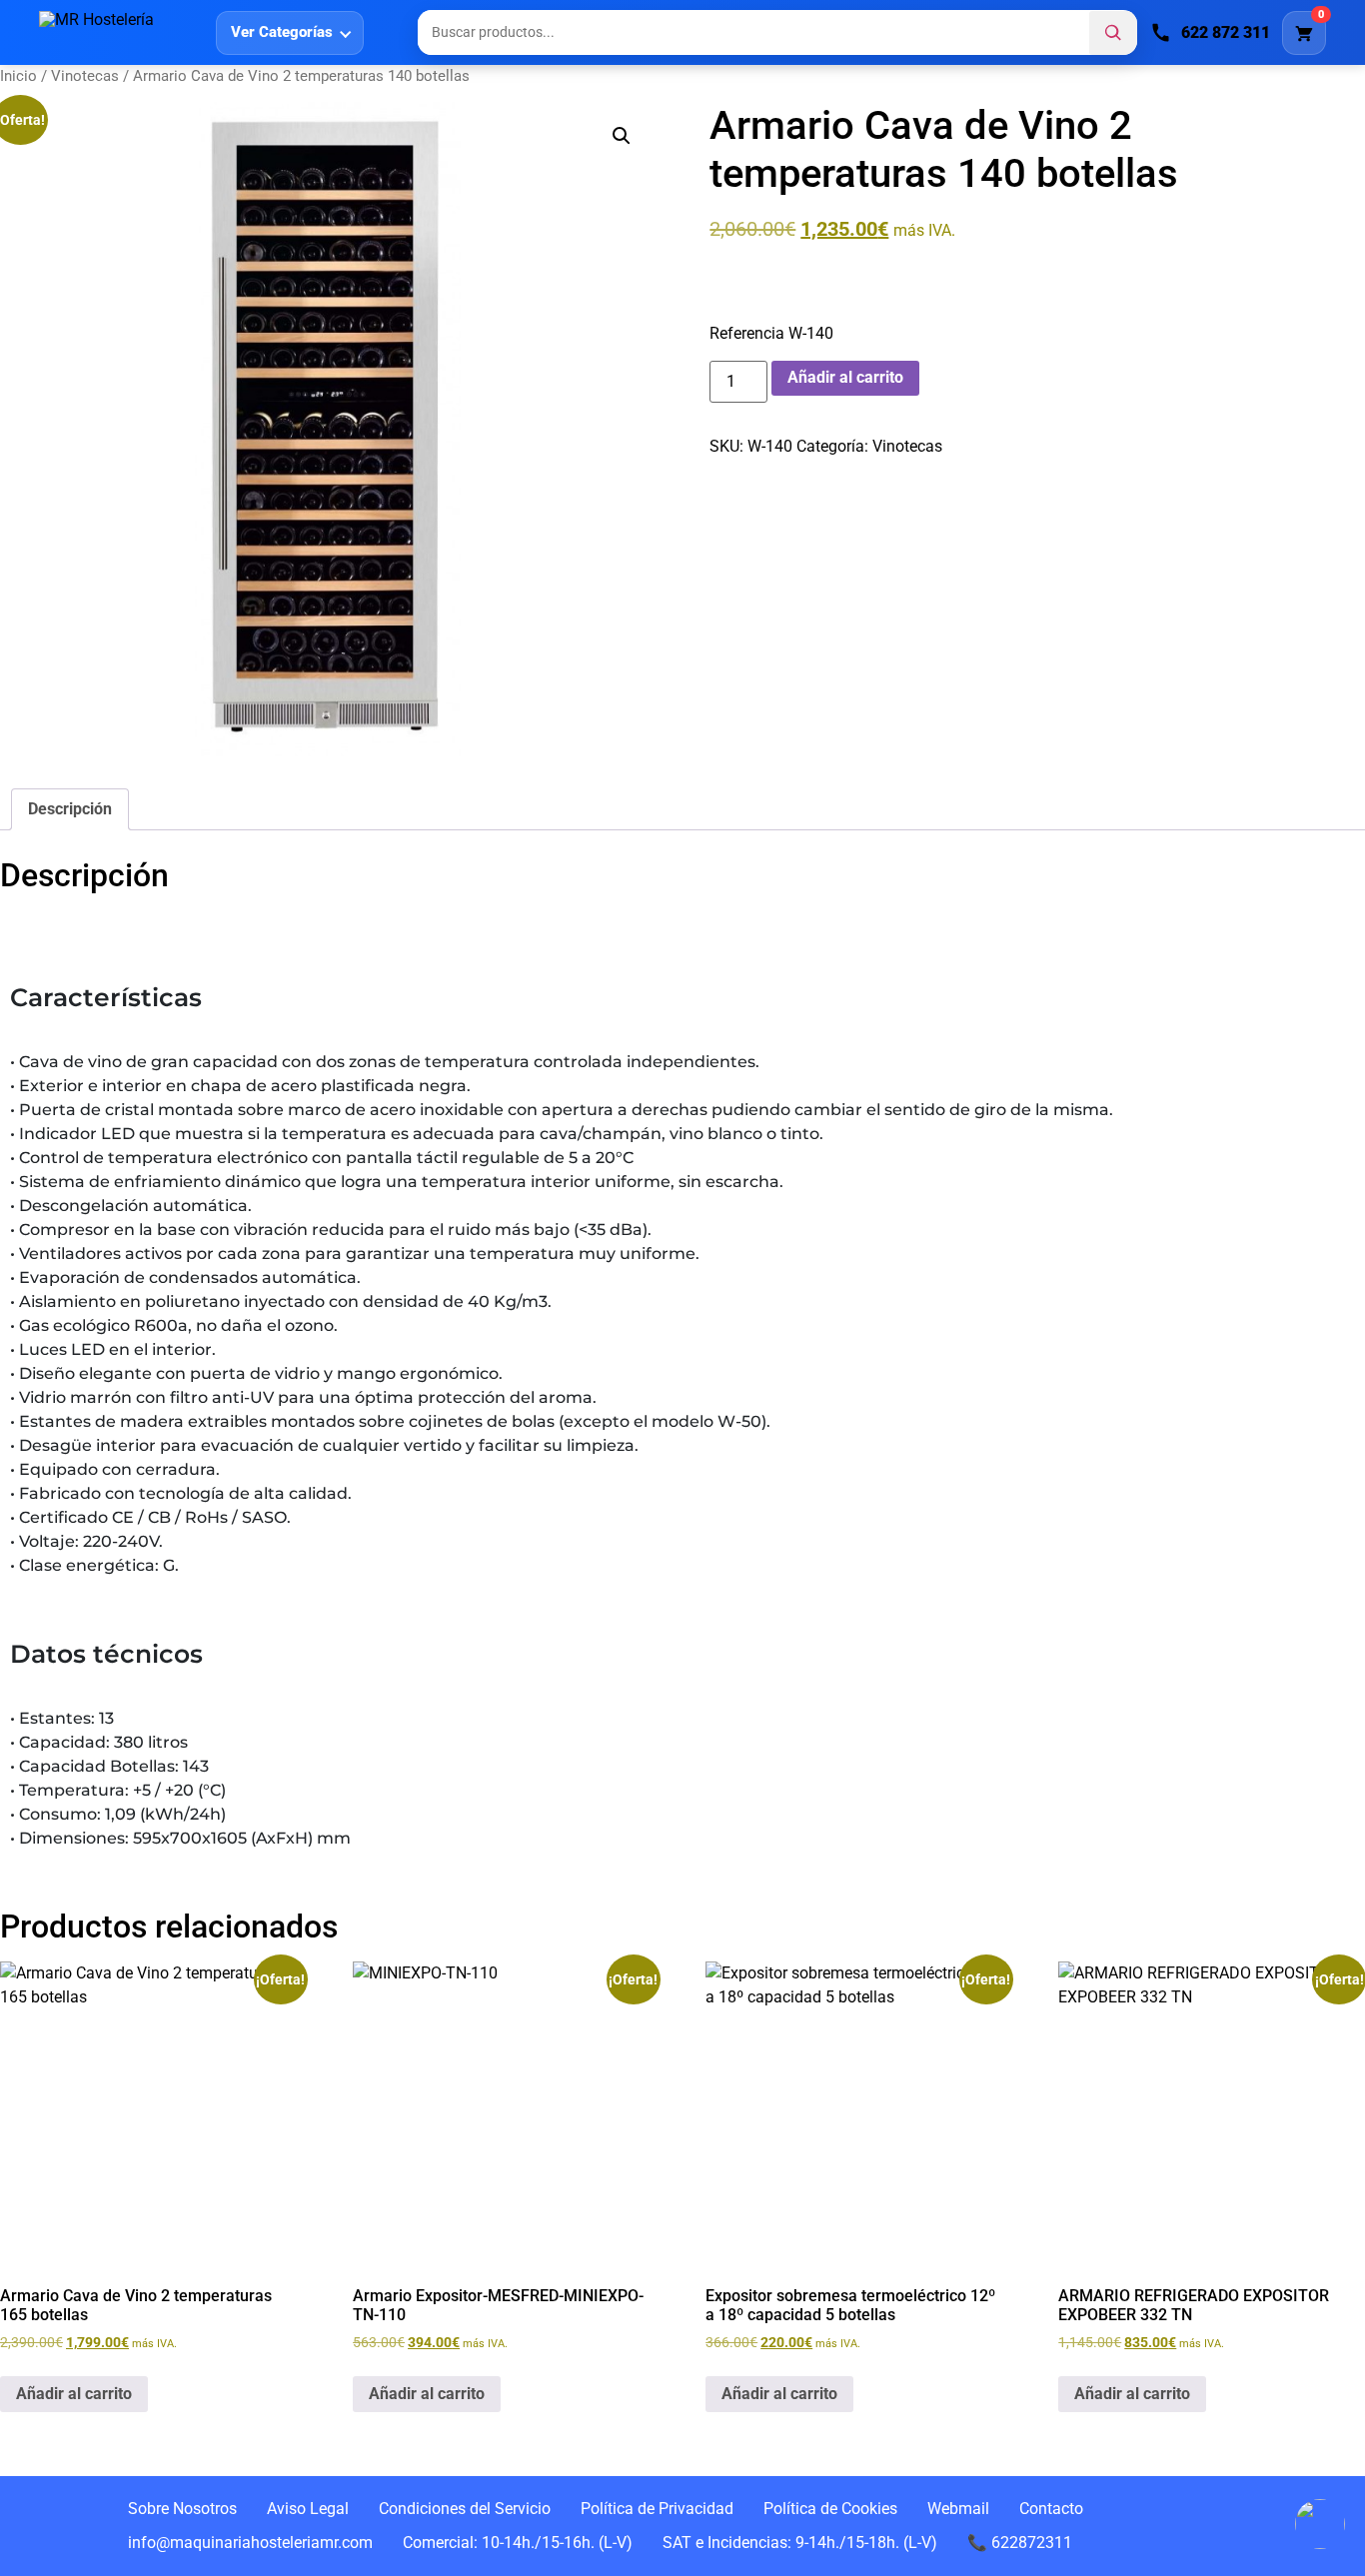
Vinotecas (85, 76)
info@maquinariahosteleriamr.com (250, 2543)
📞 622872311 (1020, 2543)
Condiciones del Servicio (465, 2509)
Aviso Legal (308, 2509)
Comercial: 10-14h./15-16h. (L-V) (518, 2543)
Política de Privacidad (657, 2509)
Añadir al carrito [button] (74, 2394)
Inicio (18, 76)
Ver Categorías (282, 32)
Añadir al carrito (845, 377)
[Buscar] (1113, 33)
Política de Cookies (830, 2509)
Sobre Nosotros (182, 2509)
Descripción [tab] (70, 809)
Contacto (1051, 2509)
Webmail (958, 2509)
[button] (622, 136)
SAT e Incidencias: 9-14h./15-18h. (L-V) (800, 2543)
